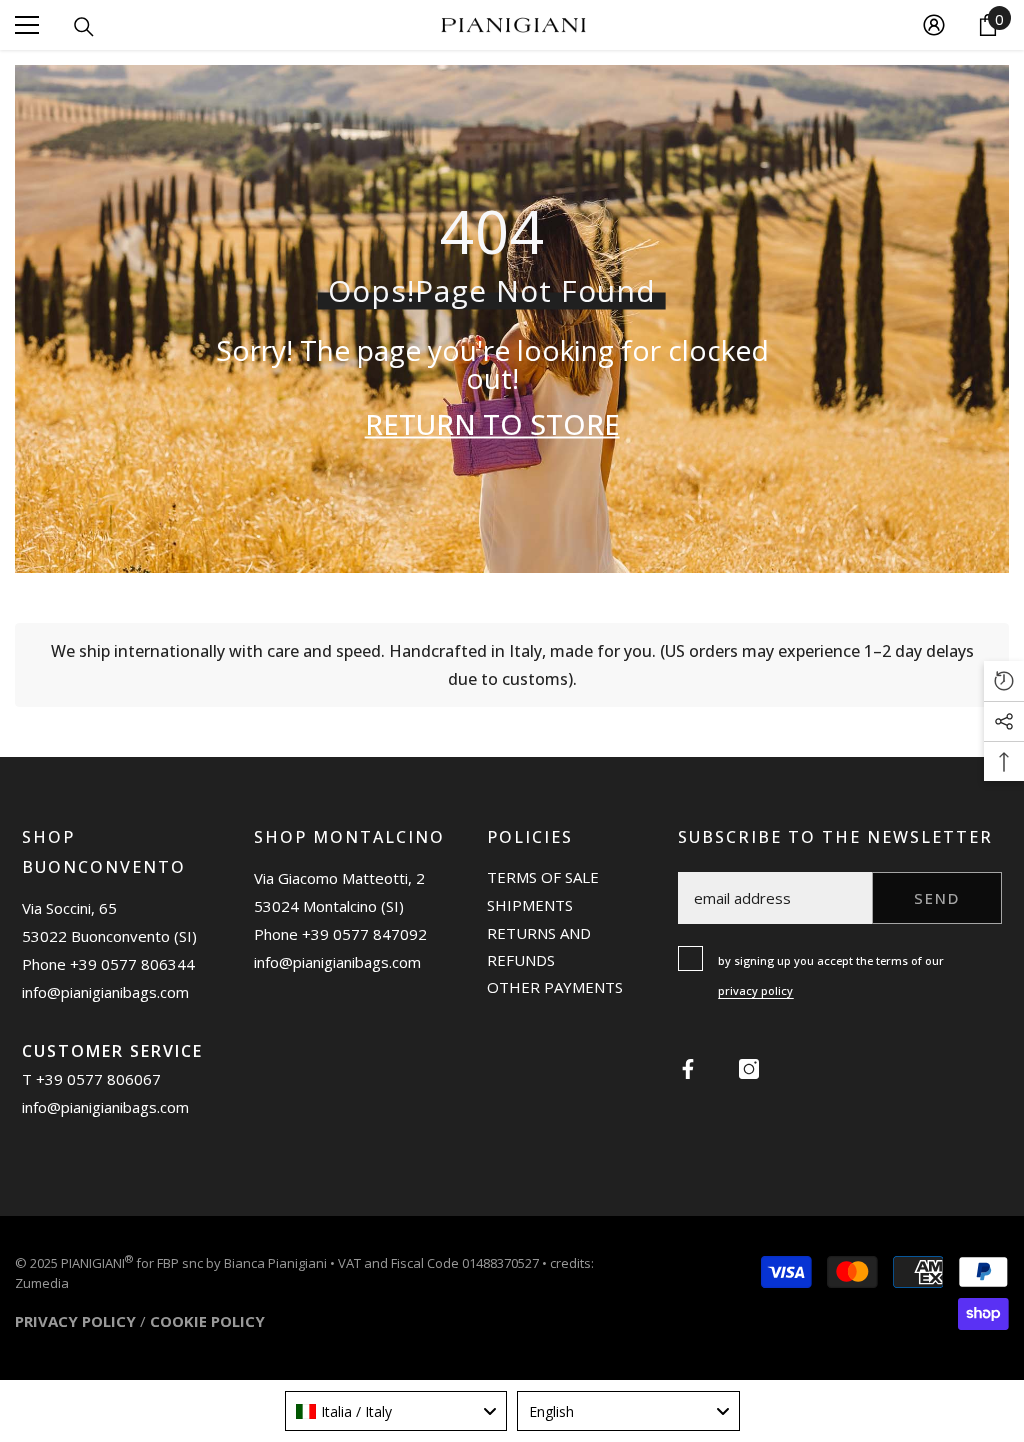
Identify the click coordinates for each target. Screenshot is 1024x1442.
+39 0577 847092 (364, 934)
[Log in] (934, 25)
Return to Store (492, 423)
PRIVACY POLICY (75, 1321)
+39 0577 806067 (98, 1079)
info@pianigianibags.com (105, 992)
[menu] (27, 25)
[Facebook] (688, 1069)
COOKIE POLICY (207, 1321)
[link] (512, 665)
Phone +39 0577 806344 (108, 964)
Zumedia (42, 1283)
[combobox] (396, 1411)
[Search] (84, 27)
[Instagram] (749, 1069)
